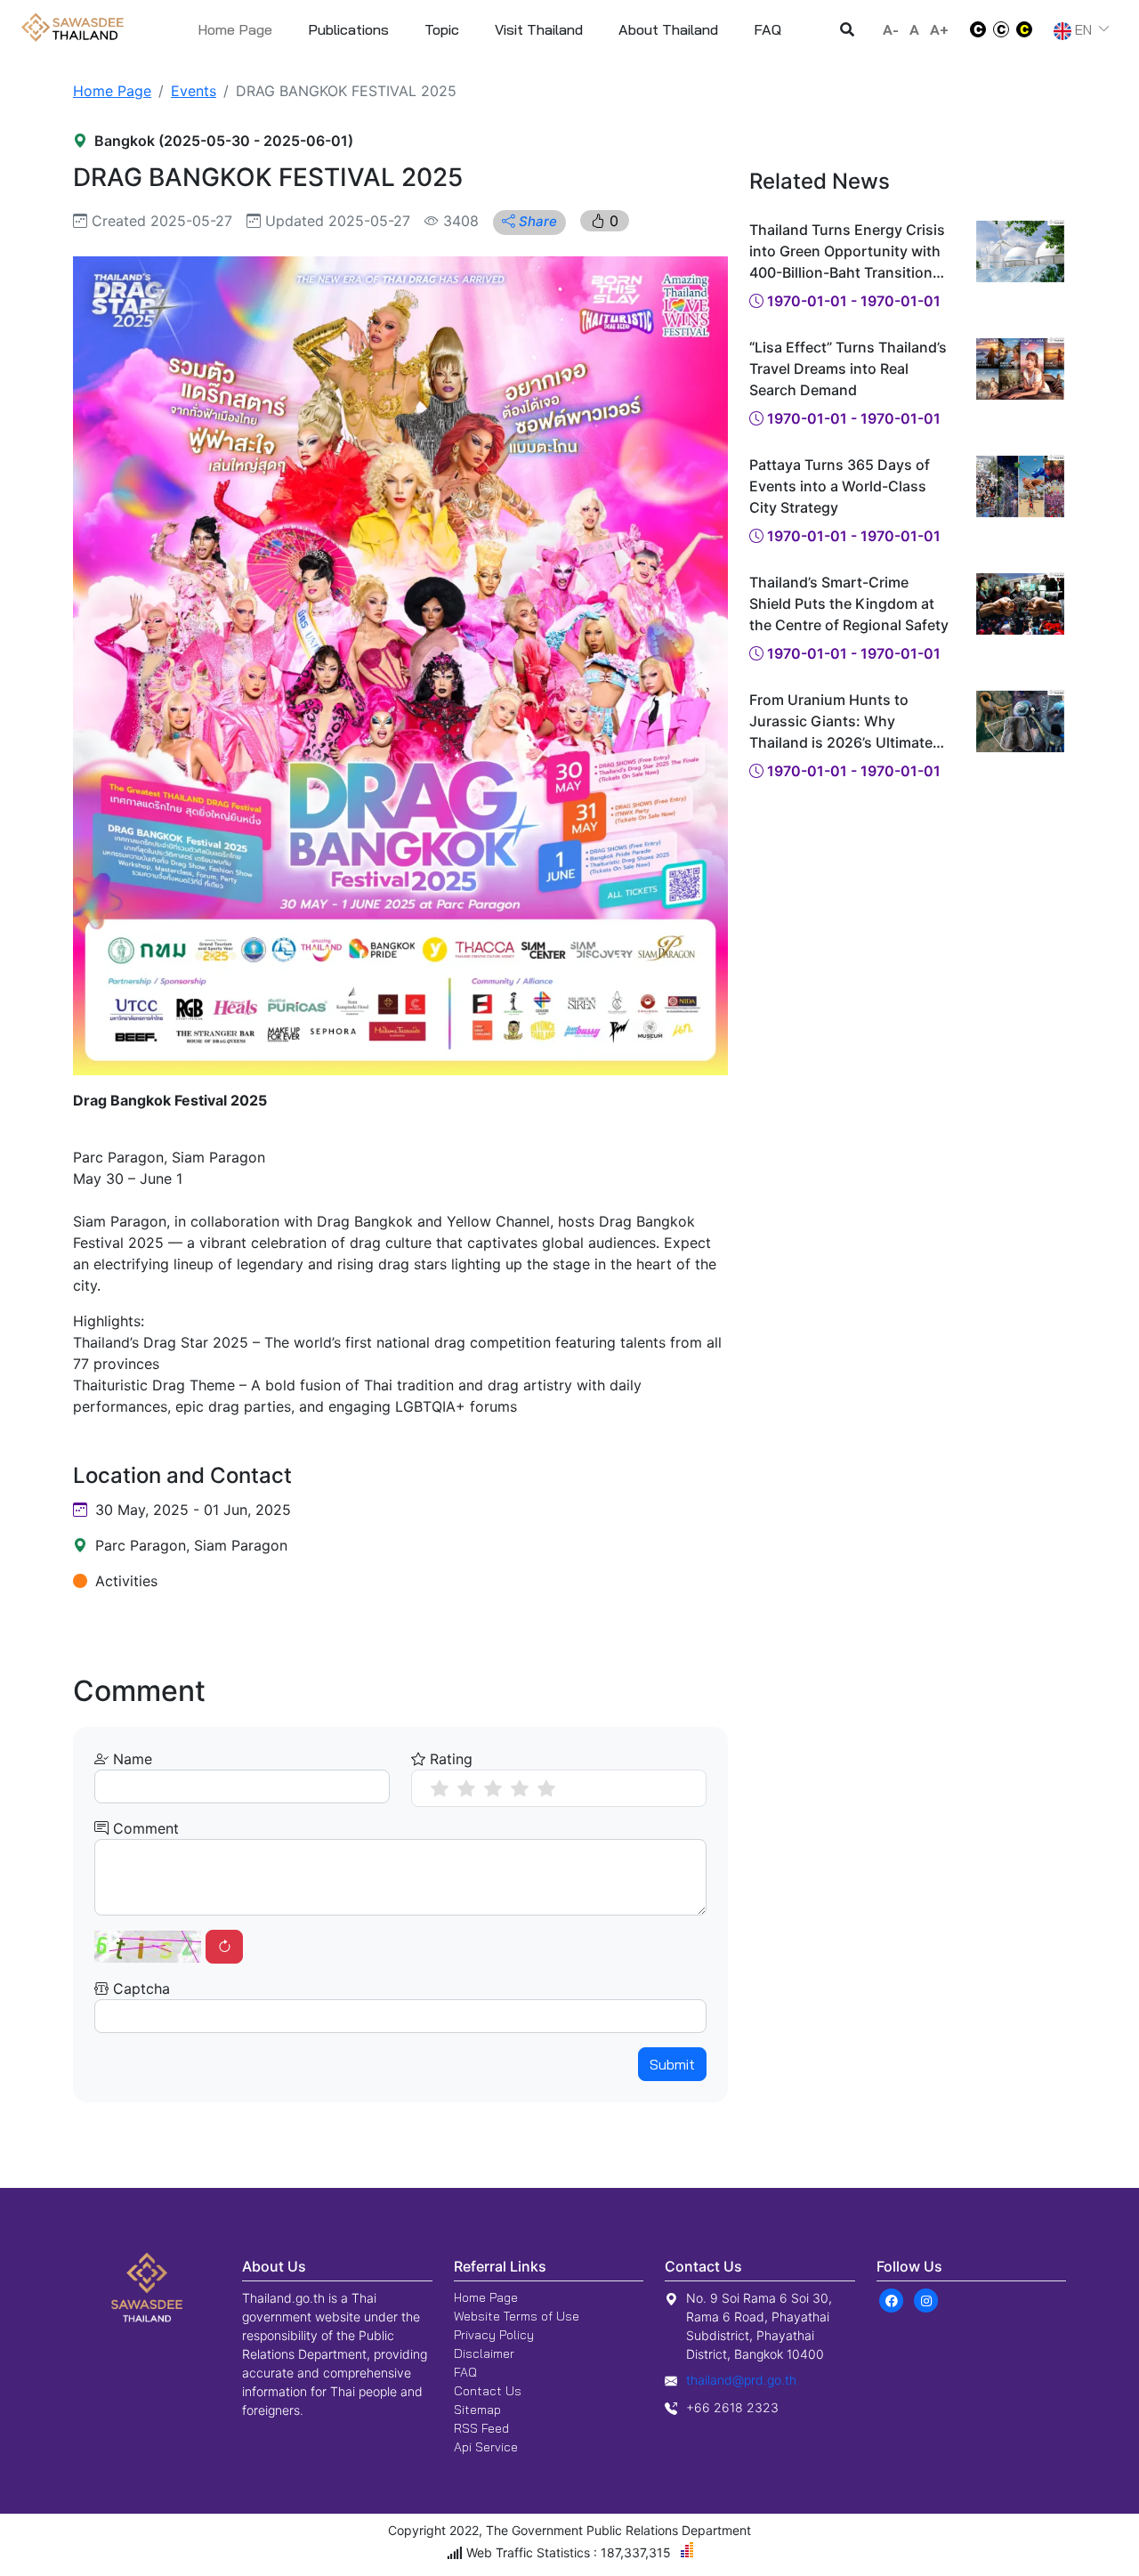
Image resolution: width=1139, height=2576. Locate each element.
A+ (939, 29)
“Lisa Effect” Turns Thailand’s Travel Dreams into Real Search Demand (848, 369)
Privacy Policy (494, 2335)
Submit (672, 2064)
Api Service (486, 2447)
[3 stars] (493, 1788)
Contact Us (488, 2391)
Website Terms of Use (517, 2316)
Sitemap (477, 2410)
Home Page (235, 29)
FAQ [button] (767, 29)
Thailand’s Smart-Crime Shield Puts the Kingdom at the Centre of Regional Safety (849, 603)
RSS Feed (481, 2428)
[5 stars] (546, 1788)
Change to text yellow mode (1030, 29)
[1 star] (440, 1788)
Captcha (139, 1989)
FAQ (465, 2372)
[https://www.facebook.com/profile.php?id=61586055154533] (892, 2299)
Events (194, 91)
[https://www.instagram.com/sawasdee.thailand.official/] (927, 2299)
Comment (144, 1828)
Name (130, 1759)
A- (891, 29)
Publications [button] (348, 29)
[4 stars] (520, 1788)
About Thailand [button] (668, 29)
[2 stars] (466, 1788)
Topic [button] (442, 29)
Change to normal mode (1001, 29)
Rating (449, 1759)
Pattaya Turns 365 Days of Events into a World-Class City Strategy (840, 486)
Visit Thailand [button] (539, 29)
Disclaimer (484, 2353)
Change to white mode (973, 29)
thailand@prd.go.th (741, 2380)
